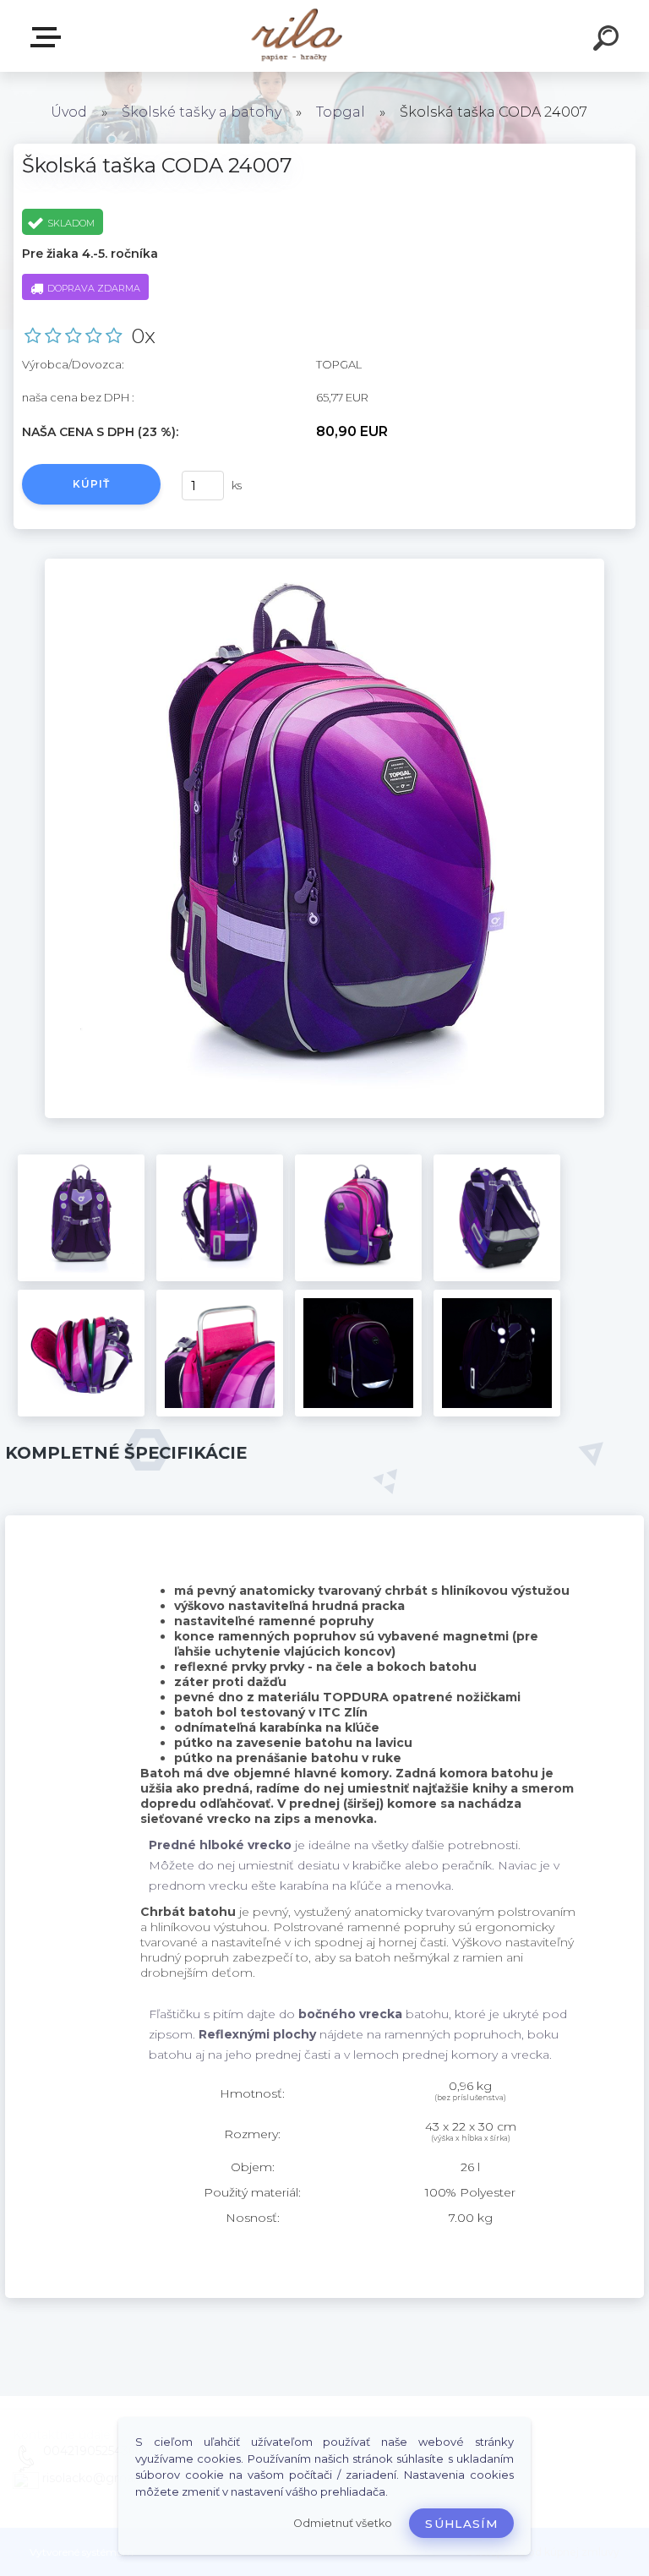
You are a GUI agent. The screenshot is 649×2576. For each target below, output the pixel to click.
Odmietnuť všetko (343, 2523)
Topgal (341, 112)
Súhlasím (461, 2524)
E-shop (49, 38)
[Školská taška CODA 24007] (324, 565)
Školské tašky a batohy (202, 112)
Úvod (69, 112)
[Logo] (300, 36)
